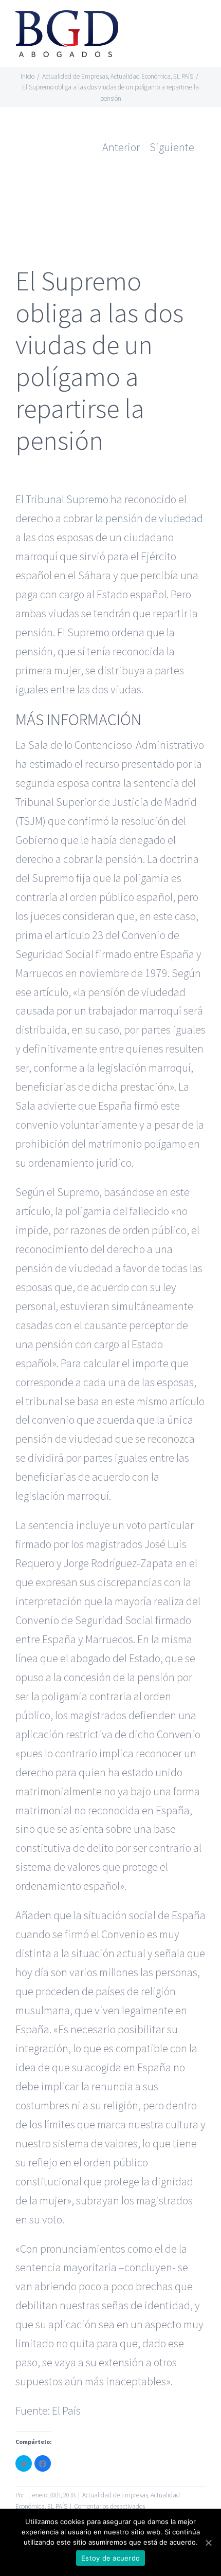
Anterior (121, 147)
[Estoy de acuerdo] (208, 2543)
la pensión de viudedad (149, 518)
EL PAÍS (57, 2506)
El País (66, 2411)
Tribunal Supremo (67, 499)
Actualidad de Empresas (115, 2495)
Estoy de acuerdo (110, 2558)
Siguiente (172, 147)
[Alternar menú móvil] (201, 23)
